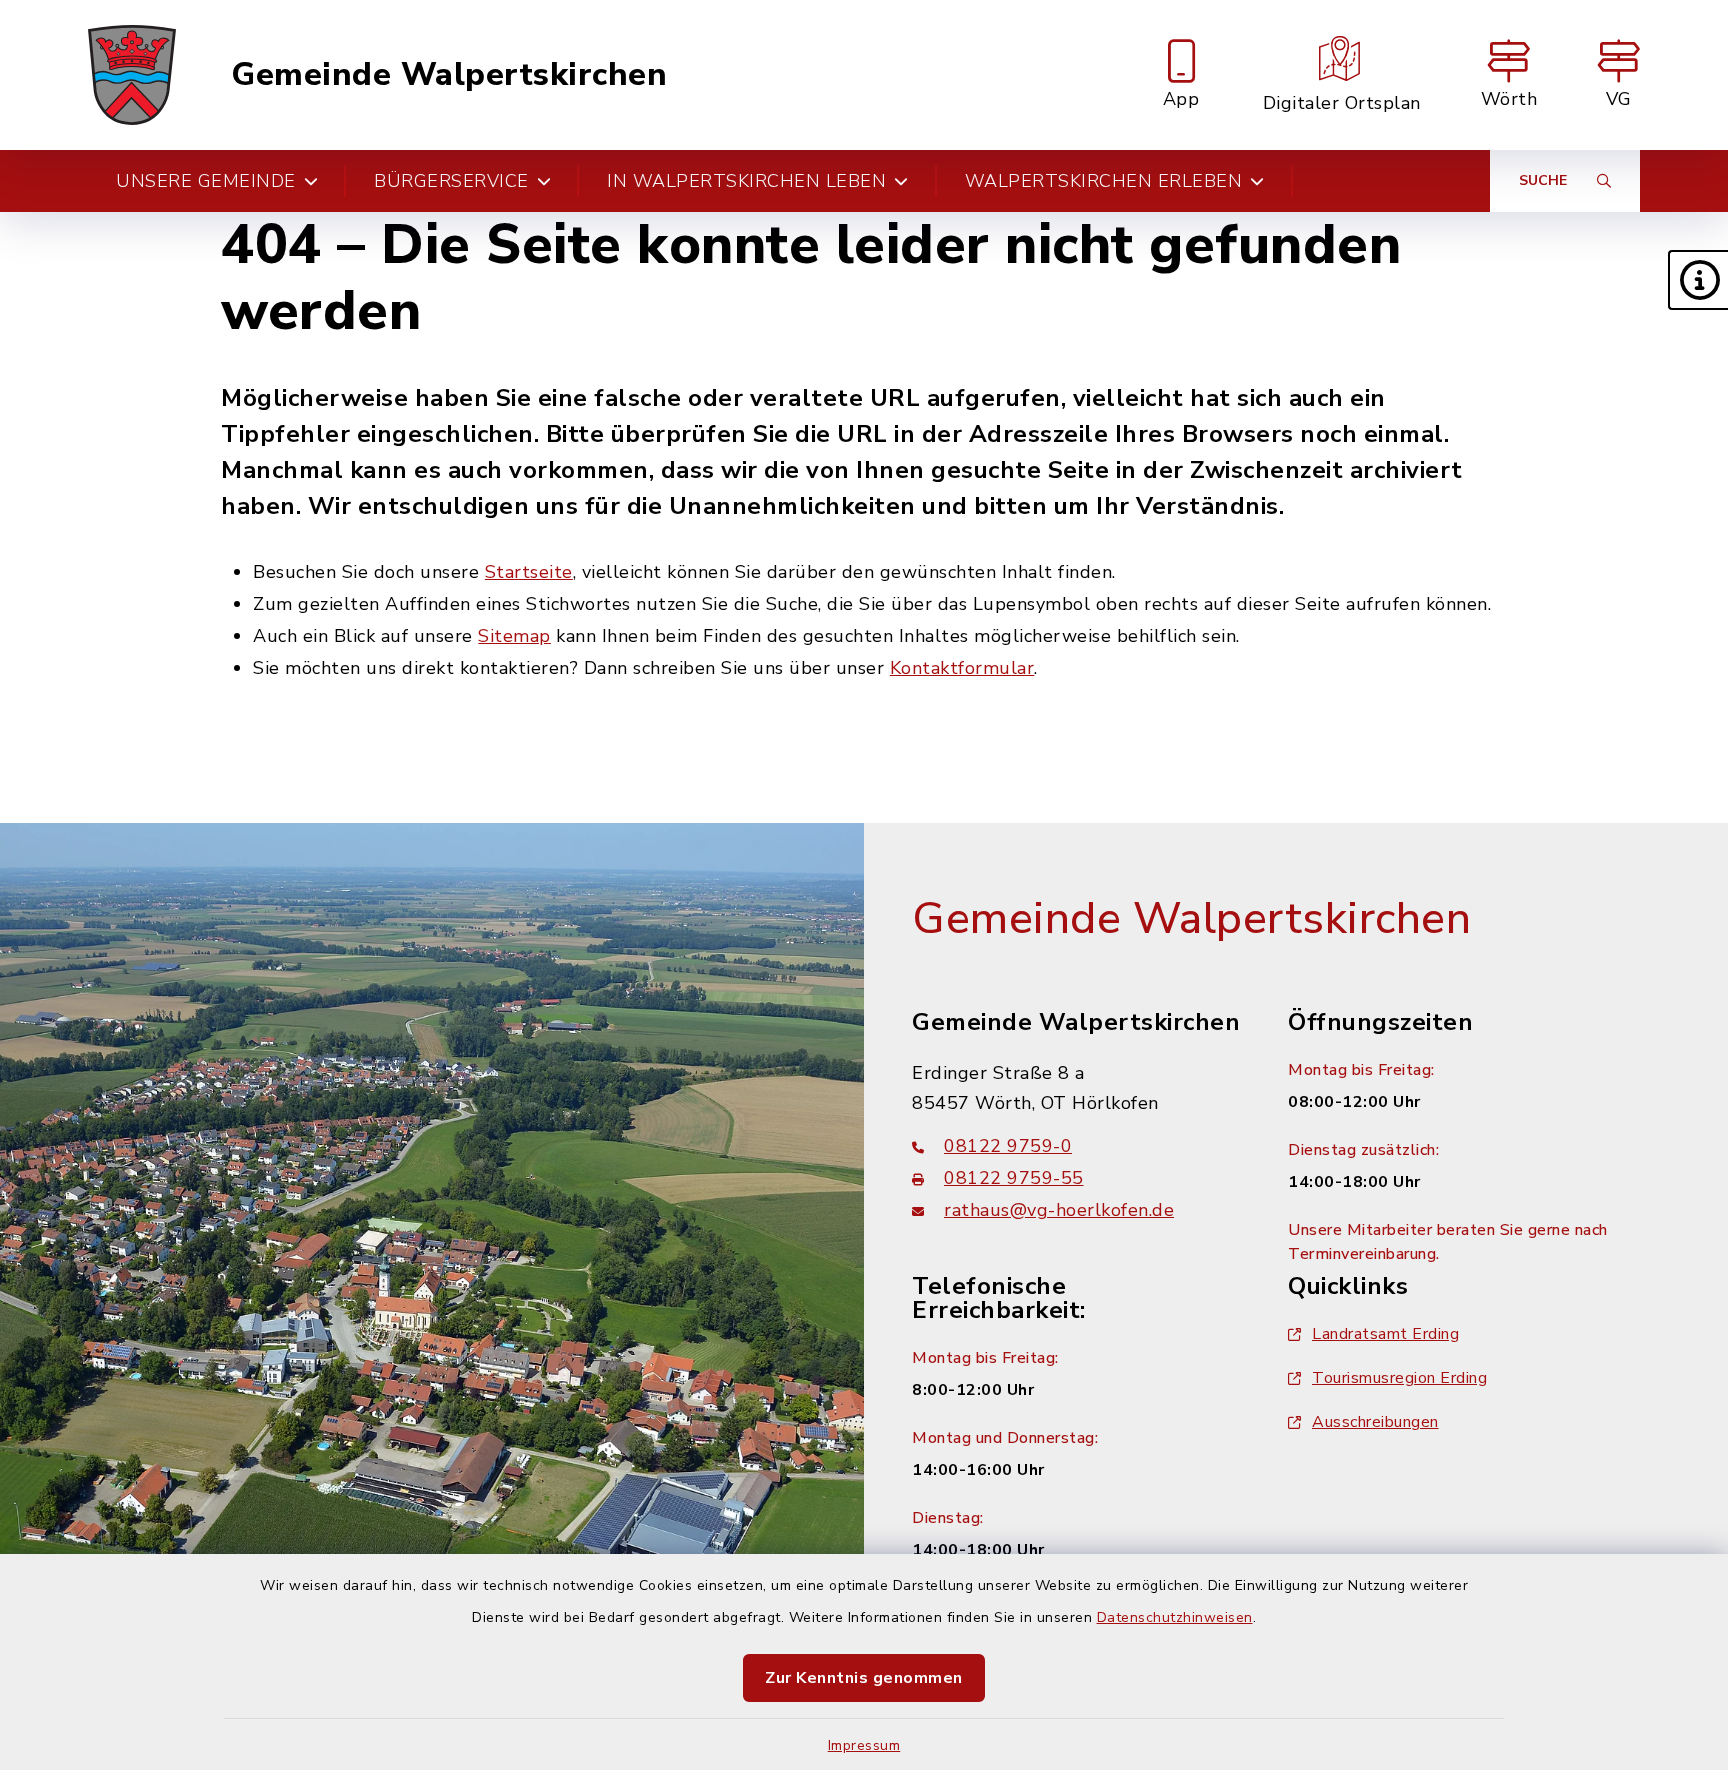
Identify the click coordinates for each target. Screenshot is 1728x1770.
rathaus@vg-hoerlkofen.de (1059, 1210)
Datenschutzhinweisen (1175, 1617)
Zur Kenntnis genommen (864, 1678)
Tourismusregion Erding (1399, 1378)
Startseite (529, 572)
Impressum (864, 1745)
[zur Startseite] (132, 75)
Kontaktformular (962, 668)
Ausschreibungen (1375, 1422)
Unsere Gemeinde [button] (206, 181)
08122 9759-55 (1014, 1178)
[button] (1698, 280)
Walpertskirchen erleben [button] (1104, 181)
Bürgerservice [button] (451, 181)
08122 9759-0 (1008, 1146)
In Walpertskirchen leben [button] (746, 181)
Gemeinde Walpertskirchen (449, 75)
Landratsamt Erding (1385, 1334)
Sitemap (514, 636)
